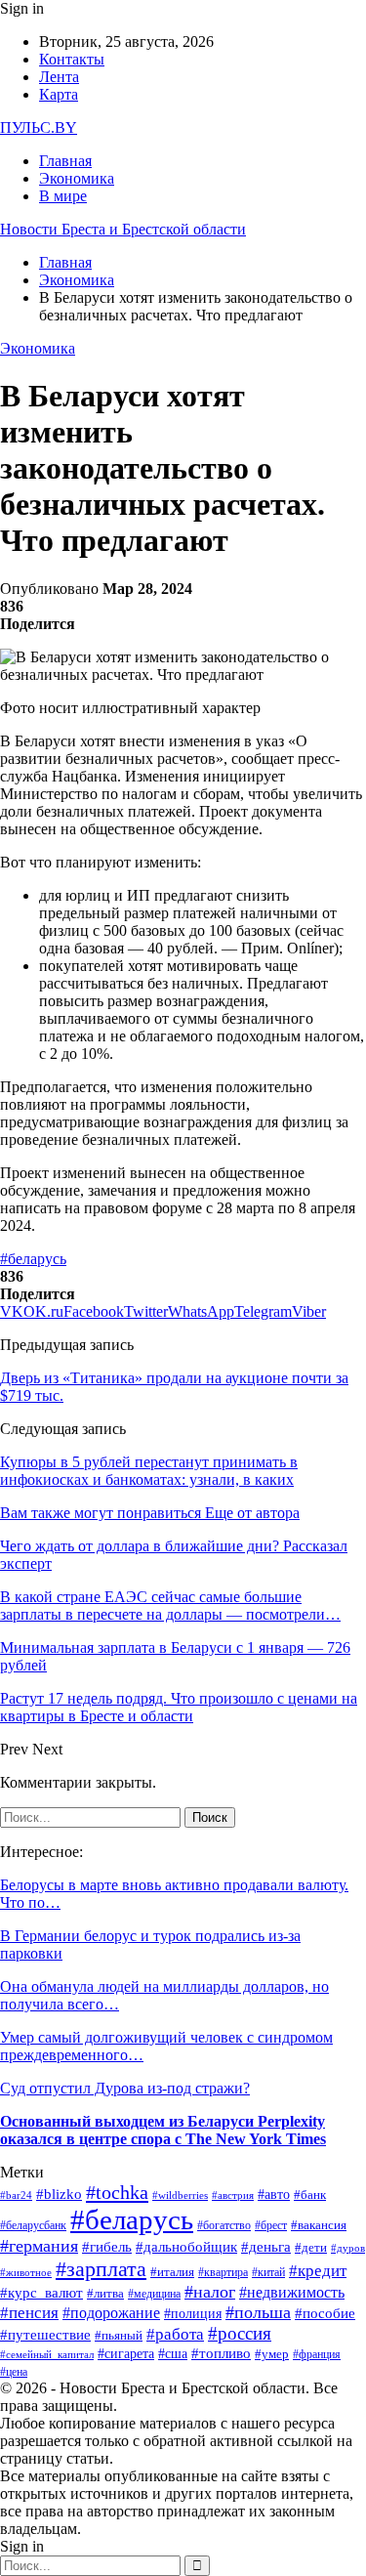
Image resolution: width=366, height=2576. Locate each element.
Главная (65, 161)
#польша (258, 2312)
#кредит (318, 2271)
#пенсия (29, 2313)
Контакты (72, 59)
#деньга (266, 2247)
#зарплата (101, 2269)
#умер (272, 2354)
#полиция (193, 2313)
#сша (173, 2354)
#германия (39, 2246)
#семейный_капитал (47, 2355)
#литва (105, 2293)
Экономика (77, 178)
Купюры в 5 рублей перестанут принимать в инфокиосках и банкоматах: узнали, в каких (149, 1471)
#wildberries (180, 2195)
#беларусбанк (33, 2226)
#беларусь (33, 1259)
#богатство (224, 2226)
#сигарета (126, 2354)
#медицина (154, 2294)
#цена (14, 2372)
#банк (310, 2195)
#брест (271, 2225)
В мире (63, 196)
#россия (240, 2333)
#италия (172, 2272)
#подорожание (111, 2313)
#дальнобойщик (186, 2247)
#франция (317, 2355)
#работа (175, 2334)
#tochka (117, 2192)
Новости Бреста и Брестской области (123, 229)
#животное (26, 2272)
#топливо (221, 2353)
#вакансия (319, 2225)
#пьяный (119, 2335)
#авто (274, 2194)
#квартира (223, 2273)
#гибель (107, 2247)
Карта (59, 94)
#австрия (233, 2195)
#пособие (325, 2313)
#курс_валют (41, 2292)
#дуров (348, 2248)
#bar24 (16, 2195)
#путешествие (45, 2335)
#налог (210, 2292)
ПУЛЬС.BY (39, 127)
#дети (311, 2247)
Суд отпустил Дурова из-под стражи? (125, 2088)
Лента (59, 77)
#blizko (59, 2194)
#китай (268, 2273)
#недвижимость (292, 2292)
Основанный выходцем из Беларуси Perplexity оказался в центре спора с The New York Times (163, 2130)
